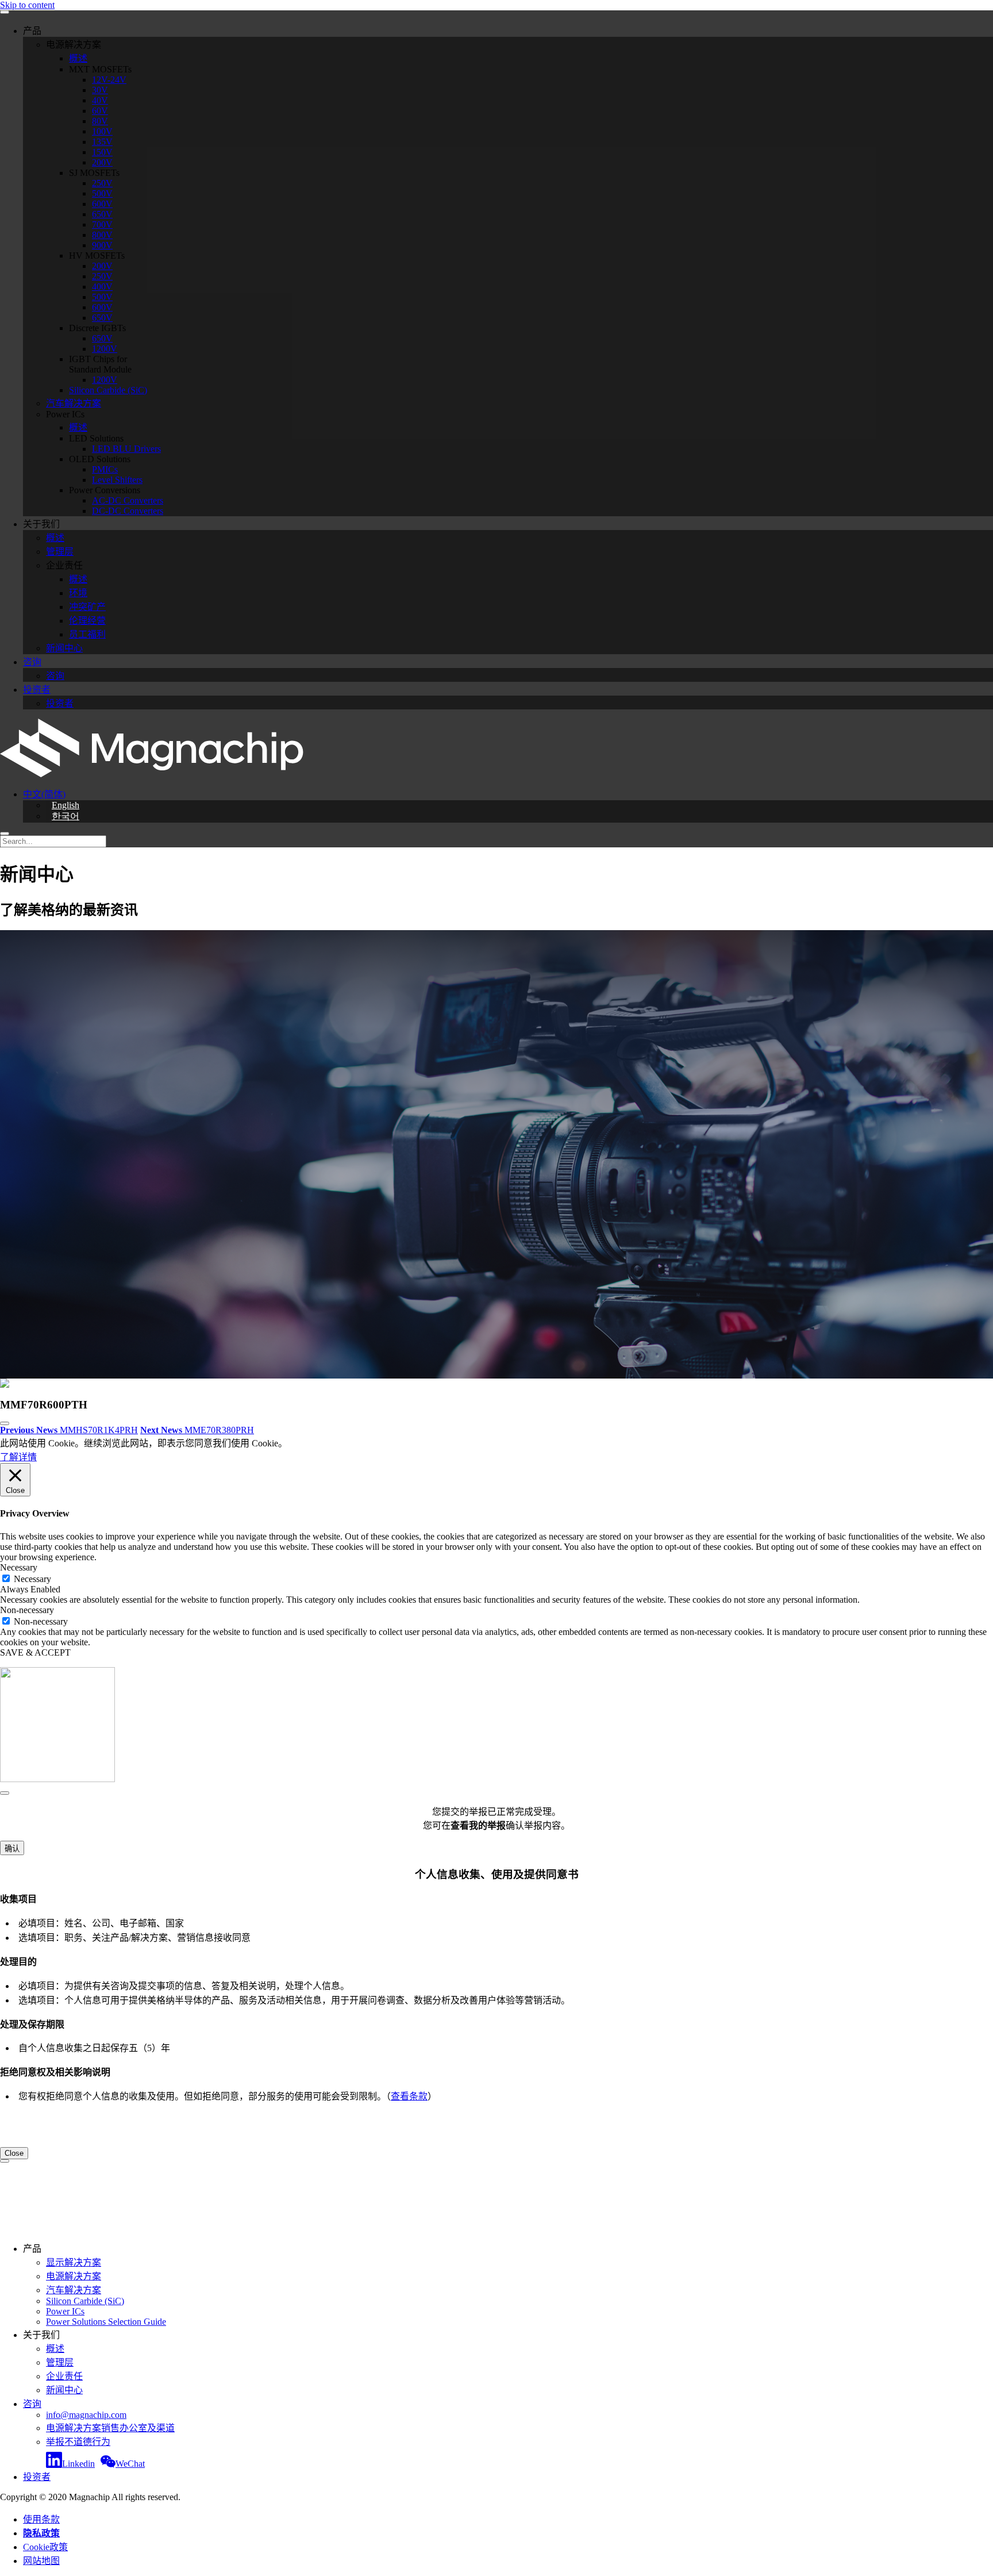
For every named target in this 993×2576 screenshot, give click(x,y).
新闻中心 (64, 648)
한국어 (66, 816)
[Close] (5, 1793)
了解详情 (18, 1457)
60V (100, 111)
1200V (105, 349)
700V (102, 224)
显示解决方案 (74, 2262)
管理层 (60, 552)
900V (102, 245)
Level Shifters (117, 480)
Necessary (32, 1579)
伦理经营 (87, 621)
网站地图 (41, 2561)
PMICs (105, 469)
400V (102, 287)
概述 (78, 58)
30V (100, 90)
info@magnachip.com (86, 2415)
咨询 (32, 662)
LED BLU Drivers (126, 449)
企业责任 (64, 2376)
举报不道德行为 (78, 2442)
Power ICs (65, 2311)
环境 (78, 593)
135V (102, 142)
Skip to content (27, 5)
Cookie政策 (45, 2547)
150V (102, 152)
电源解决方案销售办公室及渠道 (110, 2428)
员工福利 (87, 634)
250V (102, 183)
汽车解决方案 (74, 403)
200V (102, 162)
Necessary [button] (19, 1567)
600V (102, 204)
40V (100, 100)
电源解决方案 (74, 2276)
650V (102, 214)
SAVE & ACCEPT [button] (35, 1652)
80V (100, 121)
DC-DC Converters (128, 511)
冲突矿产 (87, 607)
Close (14, 2153)
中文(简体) (44, 794)
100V (102, 131)
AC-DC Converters (128, 500)
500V (102, 193)
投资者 (37, 690)
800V (102, 235)
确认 (12, 1848)
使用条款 (41, 2519)
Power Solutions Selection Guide (106, 2322)
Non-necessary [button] (27, 1610)
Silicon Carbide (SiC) (108, 390)
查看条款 (409, 2096)
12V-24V (109, 80)
